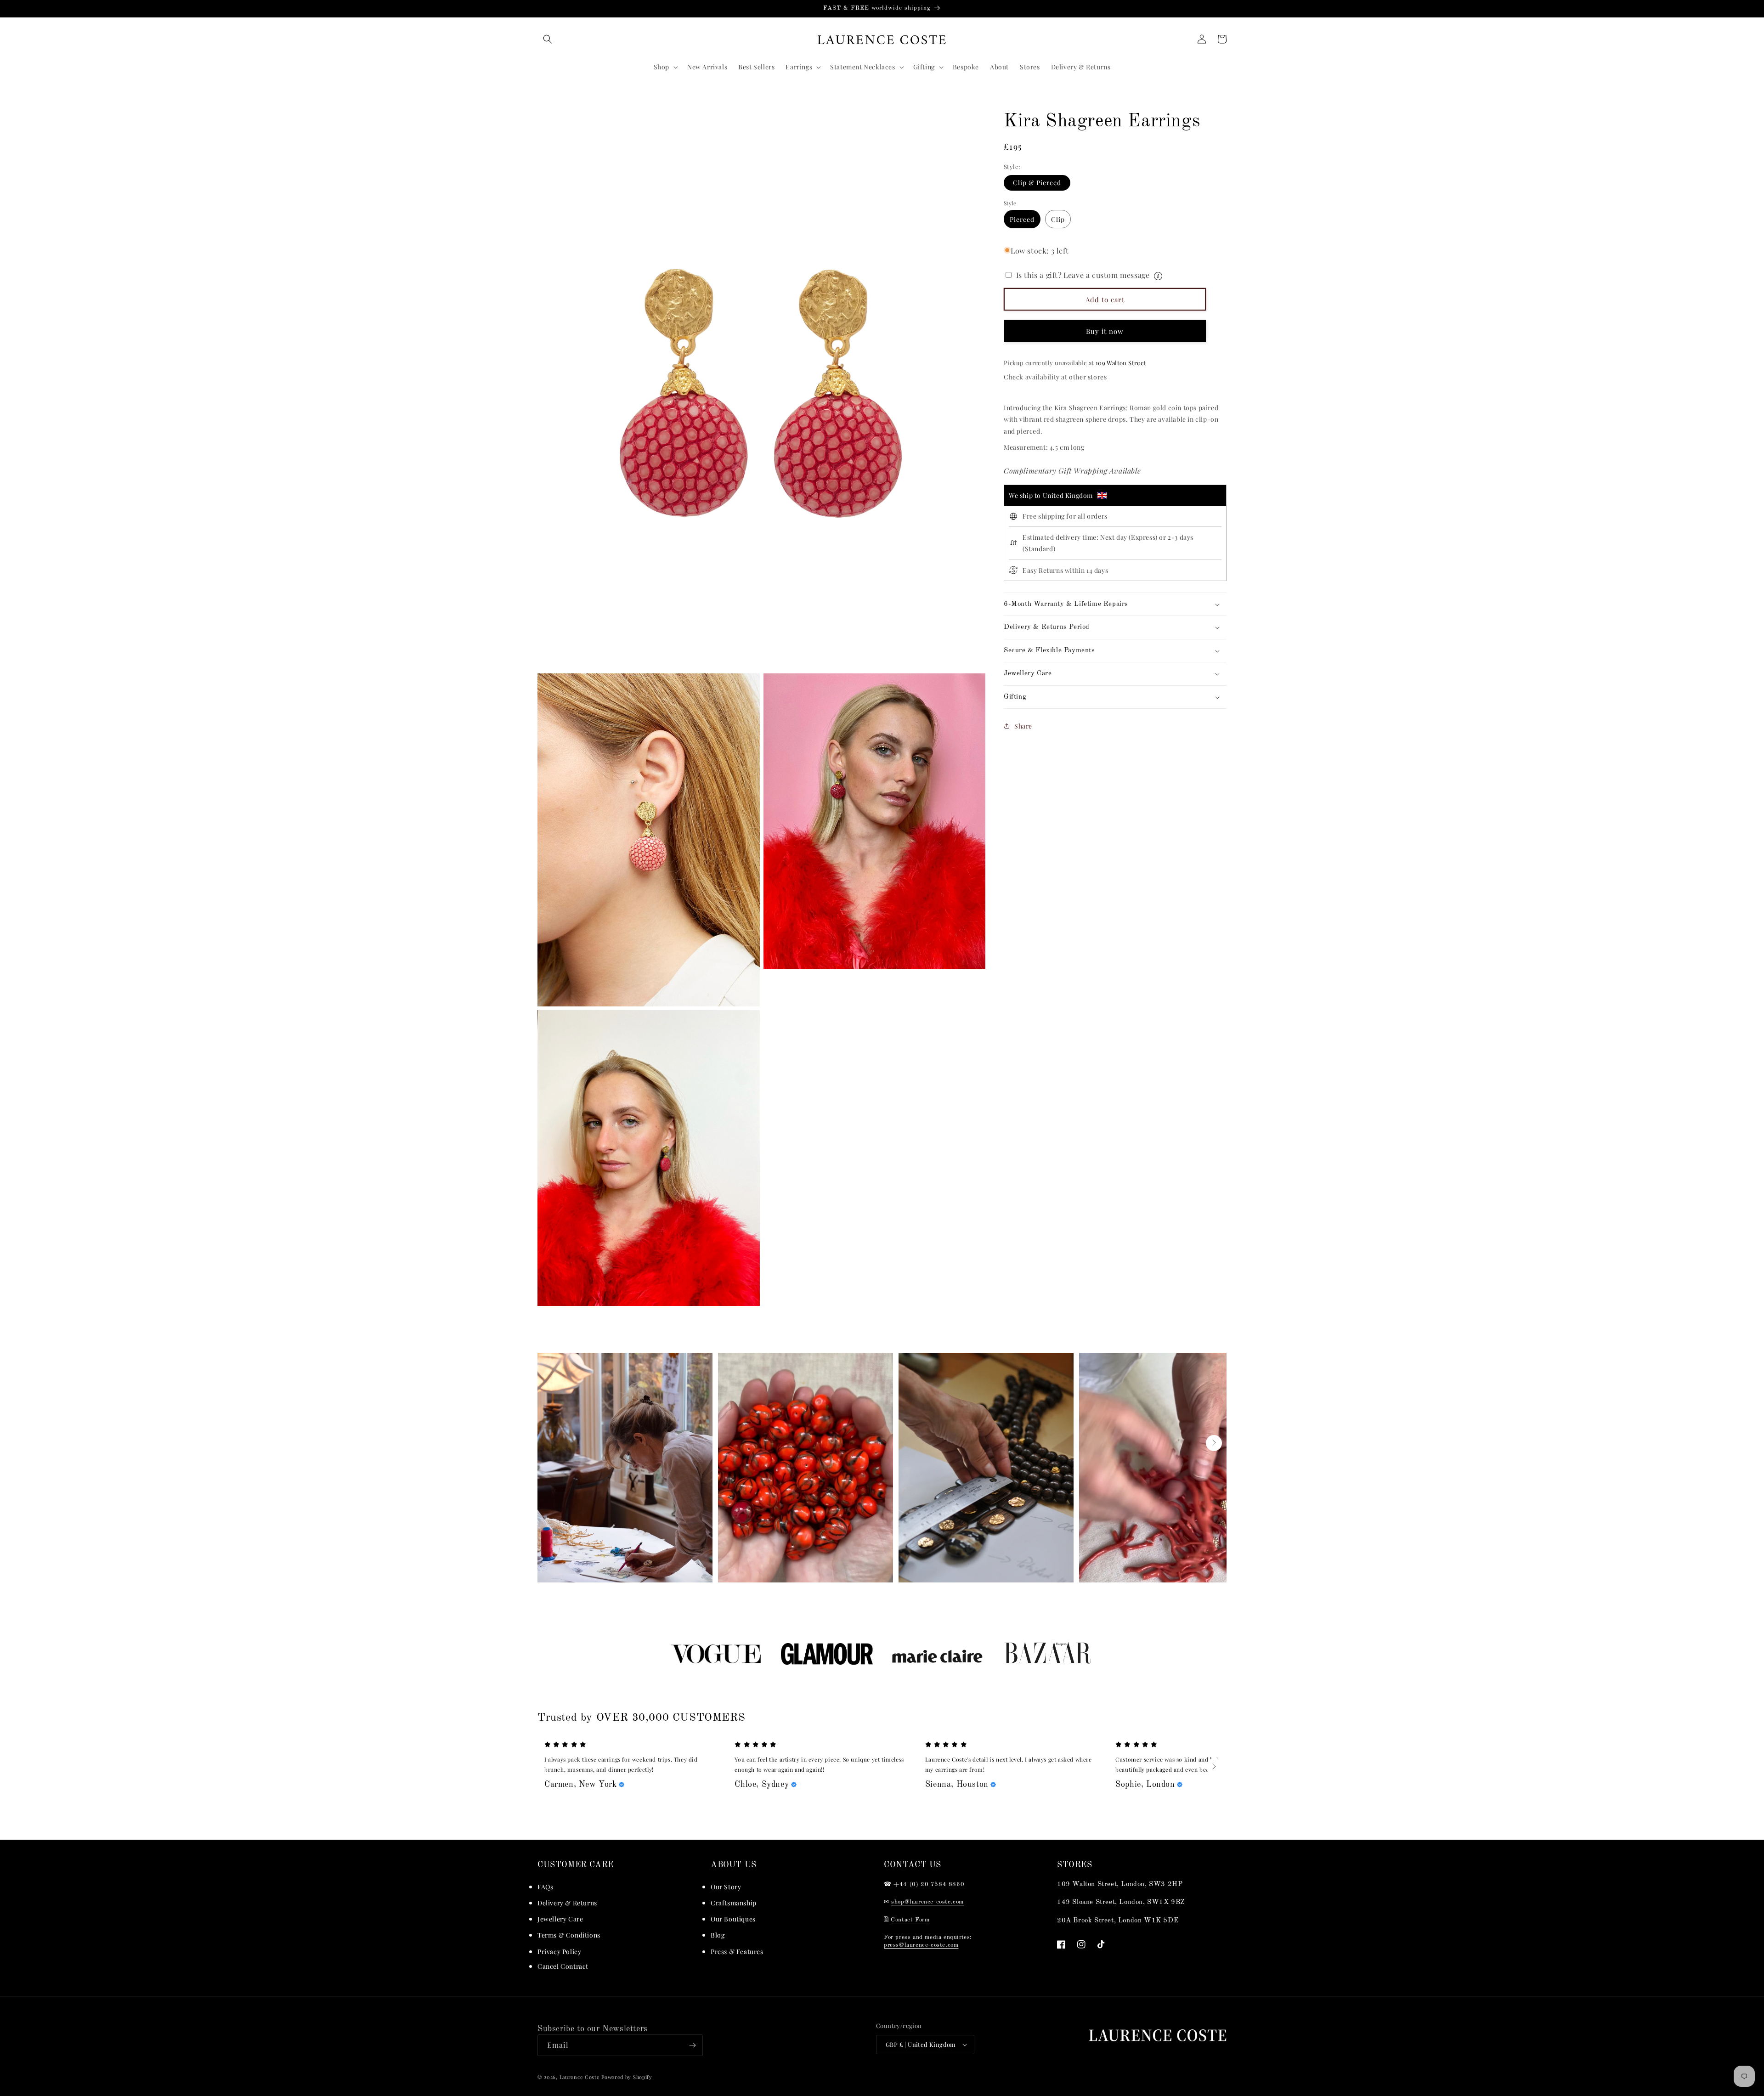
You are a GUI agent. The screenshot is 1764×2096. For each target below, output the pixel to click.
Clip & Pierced (1037, 183)
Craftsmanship (734, 1903)
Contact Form (910, 1920)
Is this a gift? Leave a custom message (1115, 274)
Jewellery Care (560, 1919)
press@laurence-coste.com (921, 1945)
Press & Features (737, 1952)
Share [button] (1023, 726)
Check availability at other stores (1055, 377)
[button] (548, 39)
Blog (718, 1935)
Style (1010, 203)
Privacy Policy (559, 1952)
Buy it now (1105, 331)
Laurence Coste (580, 2077)
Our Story (726, 1887)
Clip (1058, 219)
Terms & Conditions (569, 1935)
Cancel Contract (563, 1966)
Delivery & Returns (567, 1903)
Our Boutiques (733, 1919)
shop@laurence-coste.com (927, 1902)
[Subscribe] (692, 2045)
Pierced (1022, 219)
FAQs (545, 1887)
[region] (882, 9)
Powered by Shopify (627, 2077)
